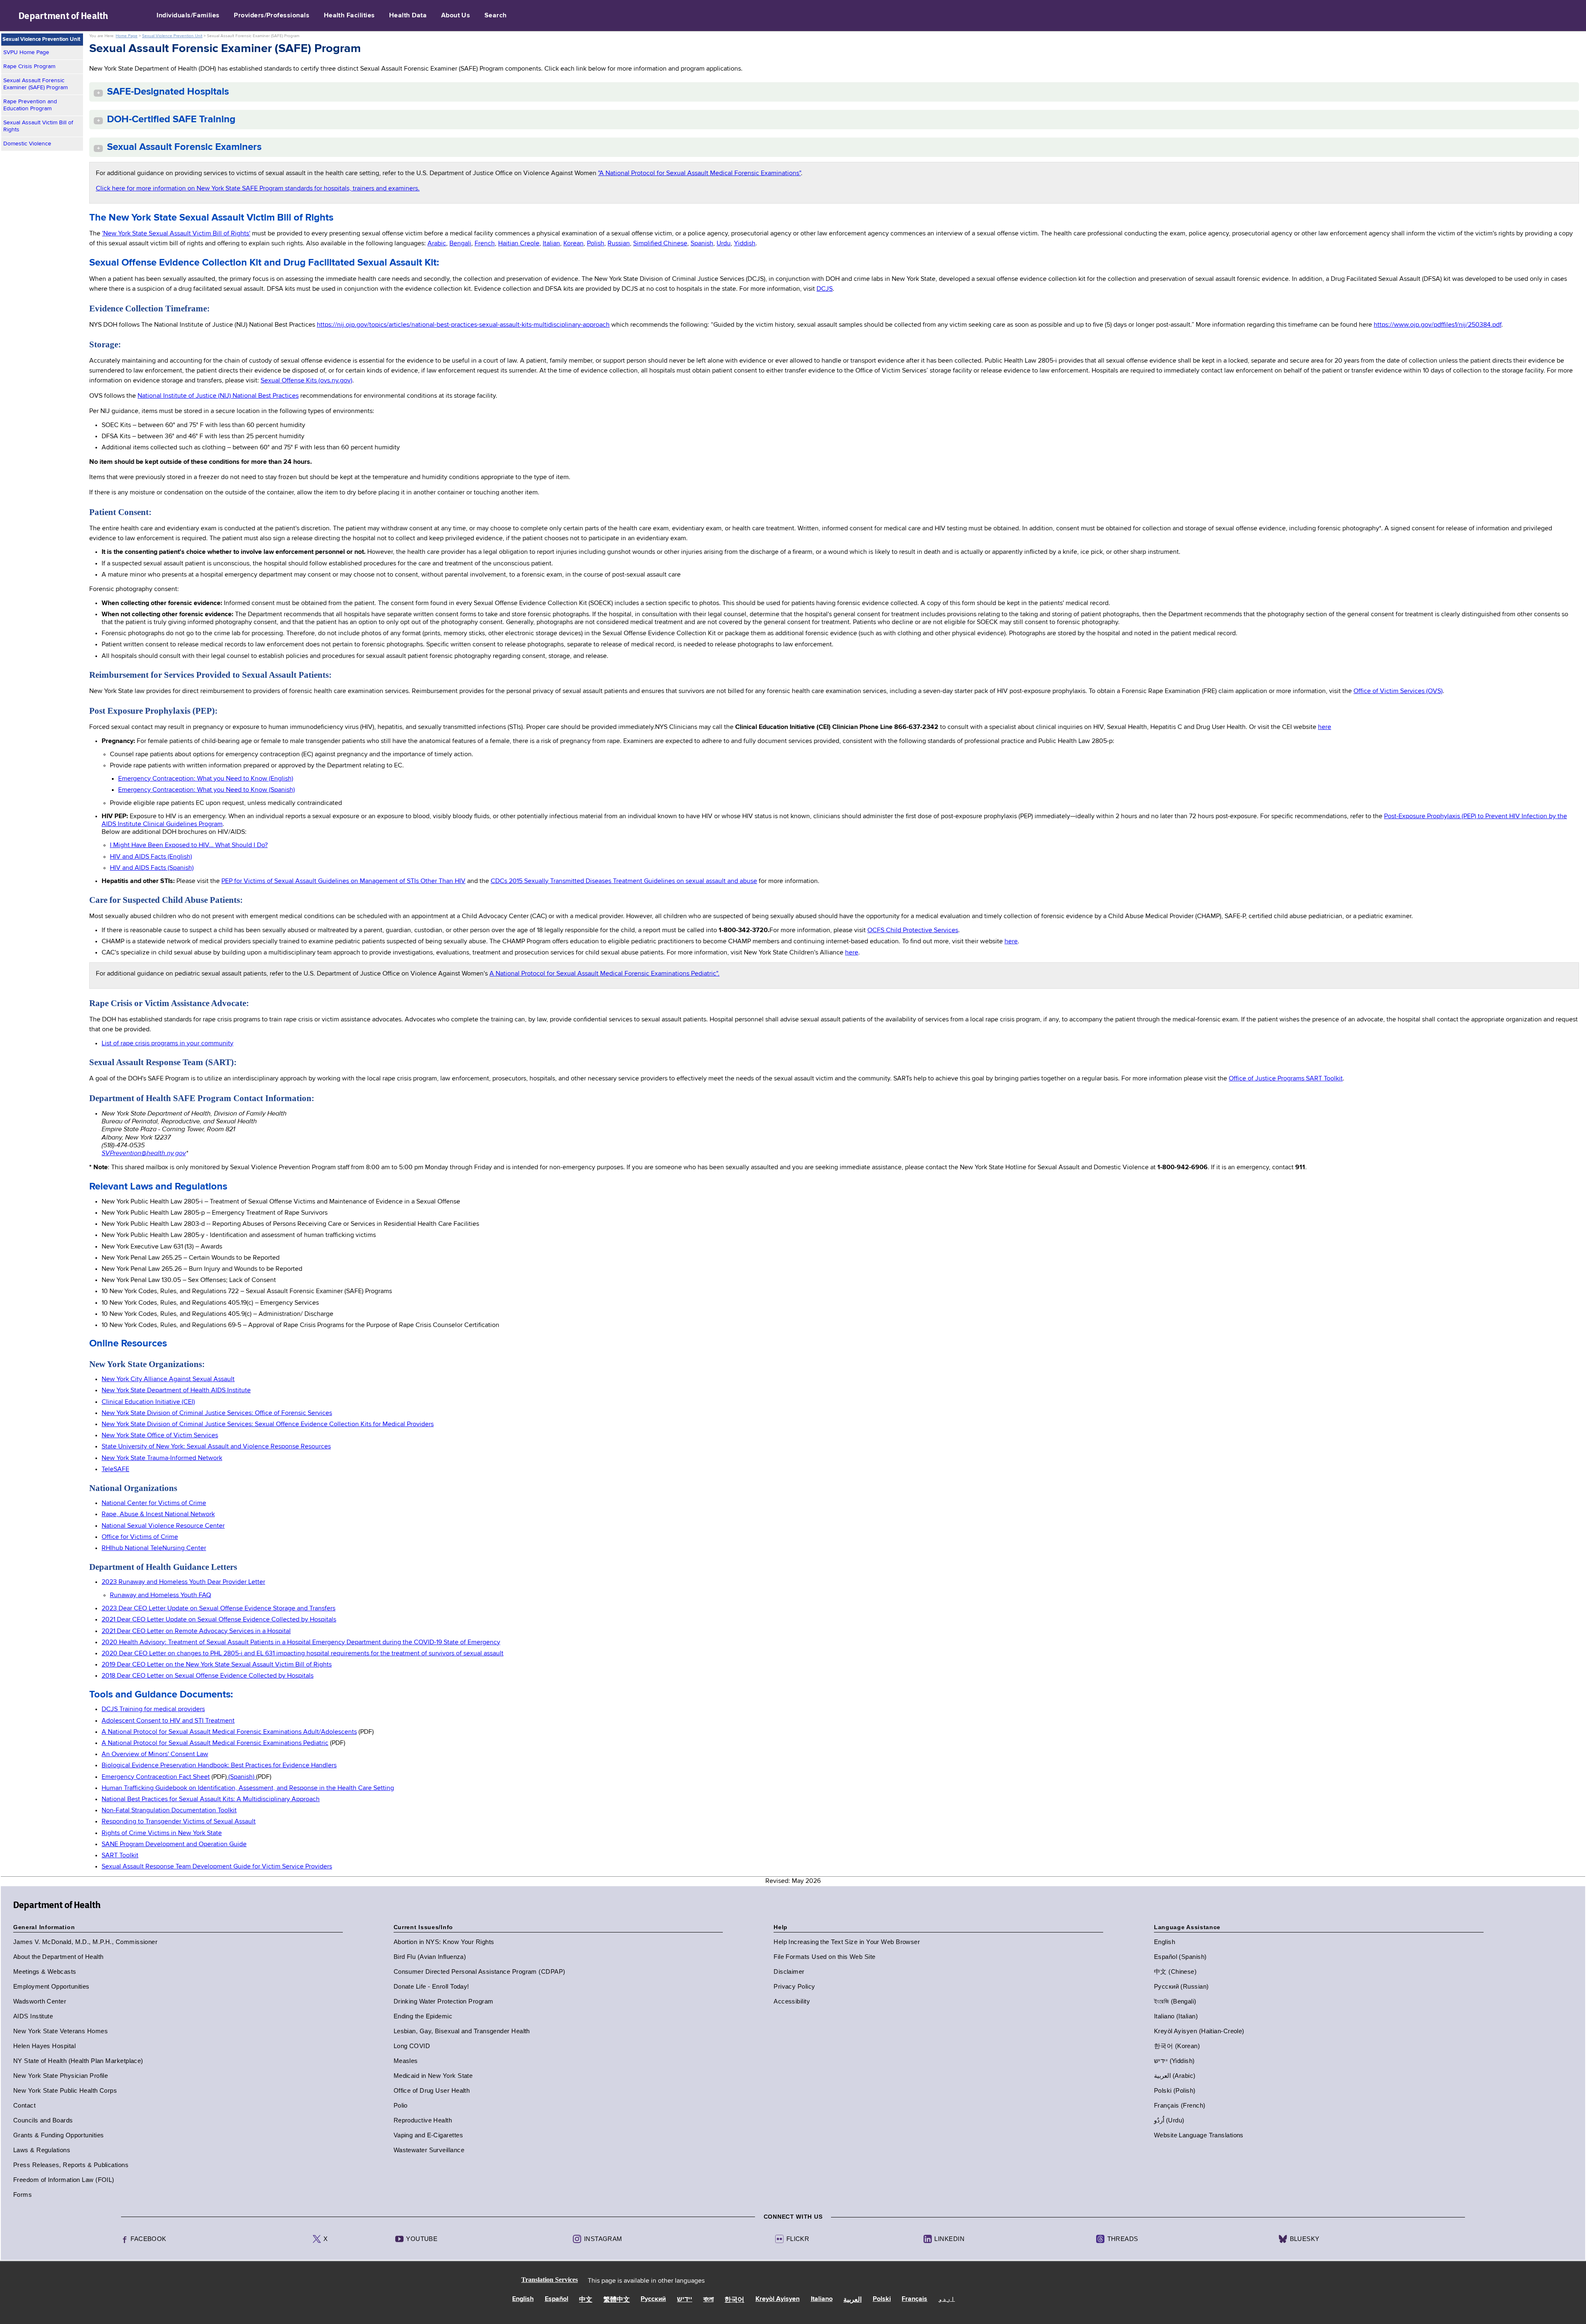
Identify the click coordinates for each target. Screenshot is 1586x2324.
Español (557, 2299)
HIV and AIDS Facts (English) (151, 857)
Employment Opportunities (51, 1986)
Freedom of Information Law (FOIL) (64, 2180)
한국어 (734, 2300)
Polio (401, 2105)
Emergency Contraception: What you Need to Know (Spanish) (207, 790)
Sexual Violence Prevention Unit (172, 36)
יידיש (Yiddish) (1174, 2061)
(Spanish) (241, 1777)
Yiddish (745, 244)
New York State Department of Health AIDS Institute (176, 1391)
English (1165, 1942)
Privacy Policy (794, 1986)
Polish (596, 244)
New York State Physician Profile (61, 2076)
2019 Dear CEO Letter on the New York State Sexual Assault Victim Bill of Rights (217, 1665)
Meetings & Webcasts (45, 1971)
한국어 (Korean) (1177, 2046)
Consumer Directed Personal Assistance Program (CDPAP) (480, 1971)
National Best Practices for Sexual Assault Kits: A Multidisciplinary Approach (211, 1799)
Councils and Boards (43, 2120)
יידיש (685, 2300)
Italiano (822, 2299)
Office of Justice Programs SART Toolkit (1286, 1079)
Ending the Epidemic (423, 2016)
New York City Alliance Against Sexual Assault (168, 1379)
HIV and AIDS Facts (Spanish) (152, 868)
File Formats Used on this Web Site (824, 1957)
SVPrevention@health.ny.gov (144, 1153)
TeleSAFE (115, 1469)
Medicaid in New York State (433, 2076)
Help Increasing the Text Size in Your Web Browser (847, 1942)
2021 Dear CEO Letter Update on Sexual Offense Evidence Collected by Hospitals (219, 1620)
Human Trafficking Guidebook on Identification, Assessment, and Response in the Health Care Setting (248, 1788)
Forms (23, 2195)
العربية (852, 2300)
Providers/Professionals (272, 16)
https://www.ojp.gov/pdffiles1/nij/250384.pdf (1438, 325)
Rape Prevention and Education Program (30, 105)
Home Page (127, 36)
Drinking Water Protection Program (444, 2001)
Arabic (437, 244)
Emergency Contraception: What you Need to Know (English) (206, 779)
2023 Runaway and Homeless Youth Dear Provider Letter (183, 1582)
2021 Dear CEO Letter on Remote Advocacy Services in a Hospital (196, 1631)
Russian (619, 244)
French (485, 244)
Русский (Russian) (1181, 1986)
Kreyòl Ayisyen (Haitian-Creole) (1199, 2031)
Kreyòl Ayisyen (778, 2299)
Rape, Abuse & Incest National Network (158, 1515)
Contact (24, 2105)
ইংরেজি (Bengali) (1175, 2001)
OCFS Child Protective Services (913, 931)
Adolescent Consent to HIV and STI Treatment (168, 1721)
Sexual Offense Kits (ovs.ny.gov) (306, 381)
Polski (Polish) (1175, 2090)
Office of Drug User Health (432, 2090)
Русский (653, 2299)
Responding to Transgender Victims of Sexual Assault (179, 1822)
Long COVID (412, 2046)
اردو (947, 2299)
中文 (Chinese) (1175, 1971)
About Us (456, 16)
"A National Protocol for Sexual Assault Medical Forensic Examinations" (699, 173)
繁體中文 (617, 2300)
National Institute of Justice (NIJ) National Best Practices (218, 396)
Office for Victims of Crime (140, 1537)
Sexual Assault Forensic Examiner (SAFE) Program (36, 84)
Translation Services (550, 2280)
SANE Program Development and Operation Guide (174, 1844)
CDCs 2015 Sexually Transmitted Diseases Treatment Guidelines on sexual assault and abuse (624, 881)
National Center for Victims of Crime (154, 1503)
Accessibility (792, 2001)
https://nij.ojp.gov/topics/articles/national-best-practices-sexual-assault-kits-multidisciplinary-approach (463, 325)
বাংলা (709, 2300)
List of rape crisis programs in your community (167, 1044)
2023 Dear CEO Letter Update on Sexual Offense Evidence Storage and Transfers (218, 1609)
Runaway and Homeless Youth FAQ (160, 1595)
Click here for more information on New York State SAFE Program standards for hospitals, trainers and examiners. (258, 189)
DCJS (825, 289)
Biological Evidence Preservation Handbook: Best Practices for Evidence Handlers (219, 1766)
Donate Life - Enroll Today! (431, 1986)
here (1325, 727)
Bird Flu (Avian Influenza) (430, 1957)
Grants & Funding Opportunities (59, 2135)
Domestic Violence (27, 144)
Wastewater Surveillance (429, 2150)
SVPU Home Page (26, 52)
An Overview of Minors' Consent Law (155, 1754)
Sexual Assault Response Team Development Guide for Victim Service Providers (217, 1867)
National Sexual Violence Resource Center (163, 1526)
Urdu (724, 244)
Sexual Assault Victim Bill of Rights (38, 126)
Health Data (408, 16)
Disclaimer (789, 1971)
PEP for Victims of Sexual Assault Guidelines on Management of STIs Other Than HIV (343, 881)
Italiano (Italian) (1176, 2016)
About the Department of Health (58, 1957)
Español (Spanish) (1180, 1957)
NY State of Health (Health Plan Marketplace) (78, 2061)
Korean (573, 244)
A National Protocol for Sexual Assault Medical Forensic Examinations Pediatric (215, 1743)
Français (914, 2299)
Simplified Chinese (660, 244)
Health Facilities (349, 16)
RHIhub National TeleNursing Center (154, 1548)
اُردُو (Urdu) (1169, 2120)
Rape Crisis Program (29, 66)
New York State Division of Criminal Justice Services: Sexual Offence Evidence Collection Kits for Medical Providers (268, 1424)
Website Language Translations (1199, 2135)
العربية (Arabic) (1175, 2076)
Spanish (702, 244)
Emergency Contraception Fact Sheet (156, 1777)
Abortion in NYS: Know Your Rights (444, 1942)
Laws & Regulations (42, 2150)
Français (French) (1180, 2105)
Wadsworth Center (40, 2001)
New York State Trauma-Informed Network (162, 1458)
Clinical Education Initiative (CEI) (148, 1402)
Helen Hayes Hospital (44, 2046)
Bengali (460, 244)
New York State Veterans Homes (61, 2031)
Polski (882, 2299)
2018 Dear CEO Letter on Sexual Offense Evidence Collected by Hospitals (208, 1676)
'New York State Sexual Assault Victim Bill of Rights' (176, 234)
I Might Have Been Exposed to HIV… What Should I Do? (189, 845)
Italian (551, 244)
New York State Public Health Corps (65, 2090)
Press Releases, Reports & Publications (71, 2165)
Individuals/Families (188, 16)
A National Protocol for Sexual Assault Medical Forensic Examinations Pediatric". (604, 974)
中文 (586, 2300)
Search (496, 16)
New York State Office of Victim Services (160, 1436)
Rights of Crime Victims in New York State (162, 1833)
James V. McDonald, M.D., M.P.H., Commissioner (85, 1942)
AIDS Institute (33, 2016)
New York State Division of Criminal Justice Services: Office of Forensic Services (217, 1413)
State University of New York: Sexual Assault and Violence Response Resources (216, 1447)
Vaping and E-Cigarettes (428, 2135)
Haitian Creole (519, 244)
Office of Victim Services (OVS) (1398, 691)
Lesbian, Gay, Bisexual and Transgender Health (462, 2031)
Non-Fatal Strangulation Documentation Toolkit (169, 1811)
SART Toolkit (120, 1856)
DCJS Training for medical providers (153, 1709)
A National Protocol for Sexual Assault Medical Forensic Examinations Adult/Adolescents (229, 1732)
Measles (406, 2061)
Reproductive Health (423, 2120)
